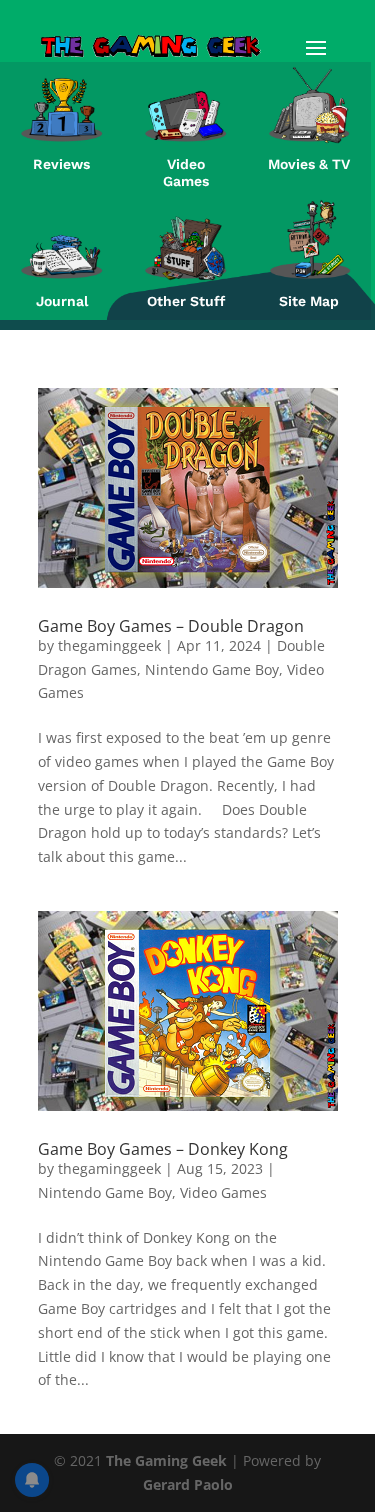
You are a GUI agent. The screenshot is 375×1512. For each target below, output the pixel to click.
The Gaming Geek (166, 1460)
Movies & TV (309, 164)
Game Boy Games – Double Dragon (171, 626)
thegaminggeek (109, 645)
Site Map (309, 301)
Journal (62, 301)
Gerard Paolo (188, 1484)
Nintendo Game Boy (212, 669)
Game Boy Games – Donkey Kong (163, 1149)
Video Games (186, 172)
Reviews (61, 164)
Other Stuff (186, 301)
